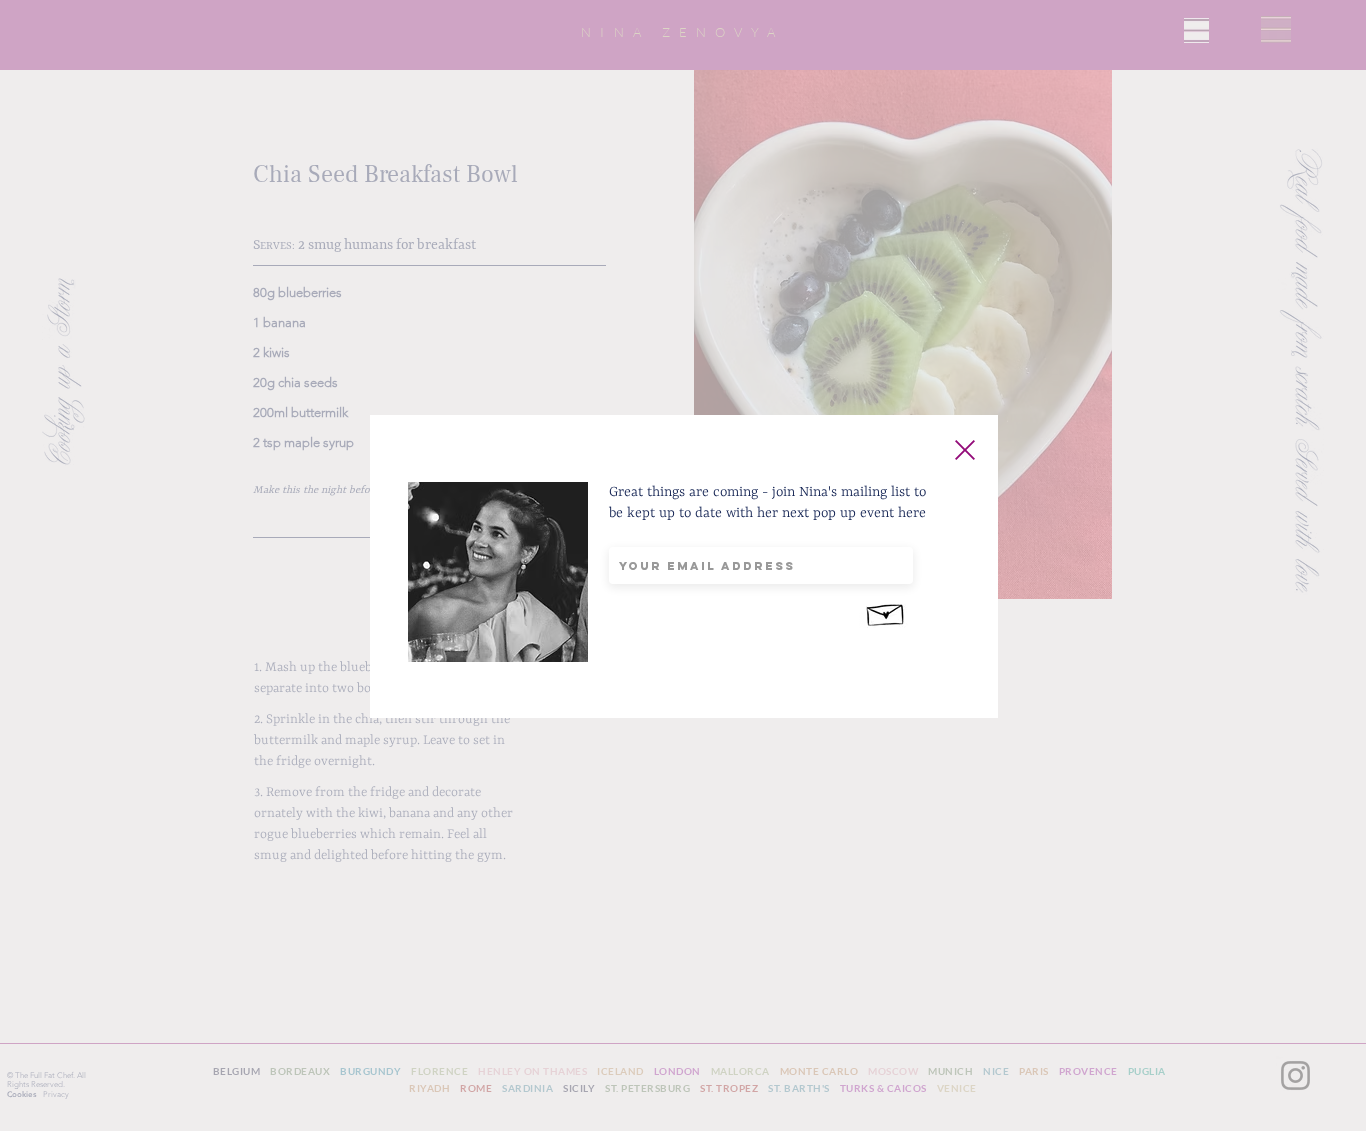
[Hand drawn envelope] (886, 612)
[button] (965, 450)
